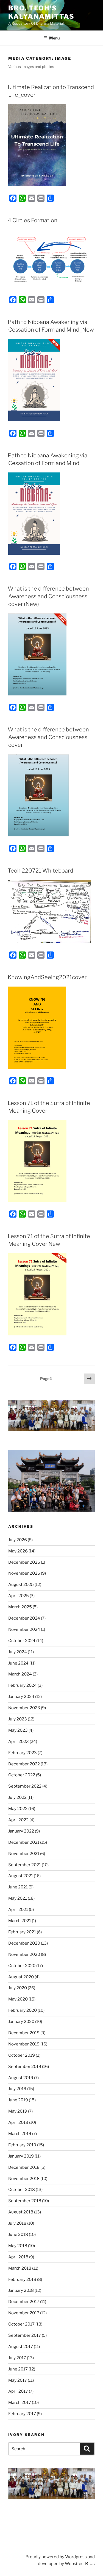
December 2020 (24, 1943)
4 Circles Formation (33, 220)
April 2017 (18, 2391)
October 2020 (22, 1966)
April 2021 (18, 1910)
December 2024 (24, 1618)
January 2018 (21, 2290)
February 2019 (22, 2145)
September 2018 (25, 2201)
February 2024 (23, 1685)
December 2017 (24, 2302)
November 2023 (24, 1708)
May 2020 (18, 1999)
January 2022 (21, 1831)
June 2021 (18, 1887)
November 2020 (24, 1954)
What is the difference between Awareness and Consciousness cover (48, 737)
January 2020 (21, 2022)
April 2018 (18, 2257)
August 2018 (21, 2212)
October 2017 (21, 2324)
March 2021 (20, 1921)
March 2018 (20, 2268)
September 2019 (25, 2067)
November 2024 (24, 1629)
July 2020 (18, 1988)
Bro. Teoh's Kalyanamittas (41, 12)
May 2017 (18, 2380)
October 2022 (22, 1775)
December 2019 (24, 2033)
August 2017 (21, 2347)
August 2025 (21, 1585)
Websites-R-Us (80, 2564)
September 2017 (25, 2335)
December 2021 (24, 1842)
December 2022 (24, 1764)
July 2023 (18, 1719)
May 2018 (18, 2246)
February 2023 (23, 1753)
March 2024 (20, 1674)
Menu (54, 38)
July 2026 (18, 1540)
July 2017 (17, 2358)
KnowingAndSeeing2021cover (47, 977)
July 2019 (17, 2089)
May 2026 (18, 1551)
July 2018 (17, 2223)
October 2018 (22, 2190)
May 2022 (18, 1809)
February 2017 (22, 2414)
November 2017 (24, 2313)
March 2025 (20, 1607)
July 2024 (18, 1652)
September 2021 (25, 1865)
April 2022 (18, 1820)
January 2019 (21, 2156)
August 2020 (21, 1977)
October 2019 (22, 2055)
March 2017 (20, 2403)
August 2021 (21, 1876)
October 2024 (22, 1641)
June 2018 (18, 2235)
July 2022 (17, 1797)
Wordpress (76, 2557)
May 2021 (18, 1898)
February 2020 (23, 2010)
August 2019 (21, 2078)
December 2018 (24, 2167)
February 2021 (22, 1932)
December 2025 (24, 1562)
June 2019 (18, 2100)
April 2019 (18, 2122)
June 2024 (18, 1663)
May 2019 (18, 2111)
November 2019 (24, 2044)
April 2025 (19, 1596)
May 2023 (18, 1730)
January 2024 (21, 1697)
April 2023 (19, 1742)
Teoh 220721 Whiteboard (40, 871)
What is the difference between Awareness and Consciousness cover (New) (48, 596)
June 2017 (18, 2369)
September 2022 (25, 1786)
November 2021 (24, 1854)
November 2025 (24, 1573)
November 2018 (24, 2179)
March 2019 (20, 2134)
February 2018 (22, 2279)
